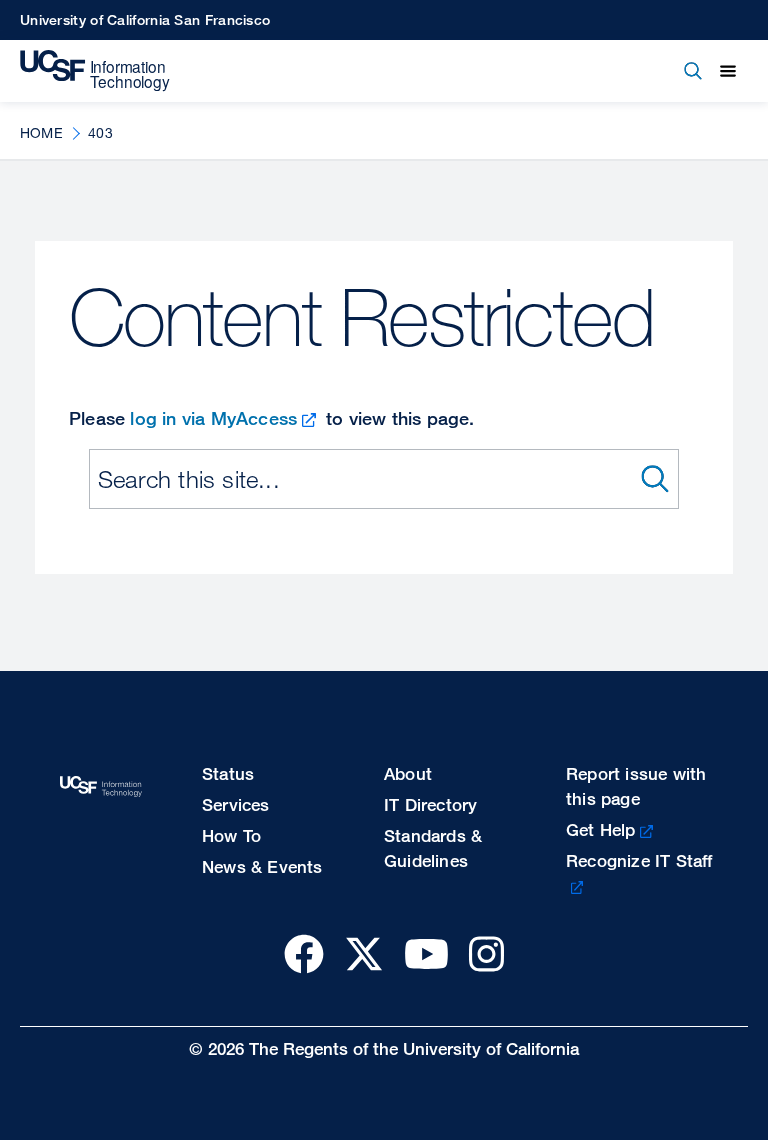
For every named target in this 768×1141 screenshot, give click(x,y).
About (408, 773)
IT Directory (430, 804)
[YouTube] (426, 953)
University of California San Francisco (145, 19)
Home (41, 132)
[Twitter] (364, 953)
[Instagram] (486, 953)
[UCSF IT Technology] (95, 71)
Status (228, 773)
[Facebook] (304, 953)
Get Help (601, 829)
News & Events (262, 866)
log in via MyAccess (213, 418)
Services (236, 804)
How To (231, 835)
